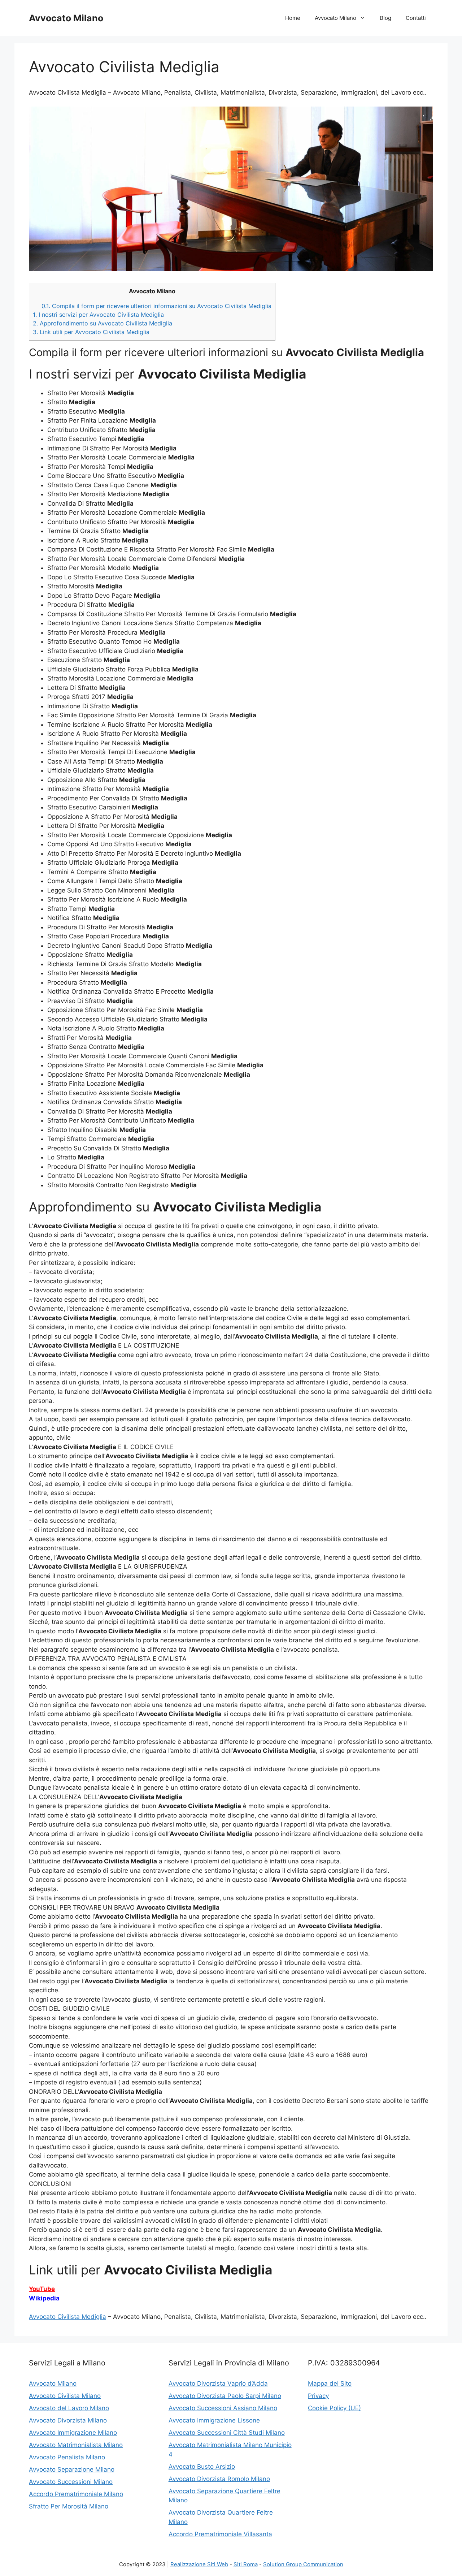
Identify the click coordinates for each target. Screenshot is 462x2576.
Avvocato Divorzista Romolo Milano (219, 2479)
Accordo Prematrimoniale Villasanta (220, 2534)
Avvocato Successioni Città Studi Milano (227, 2433)
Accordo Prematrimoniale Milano (76, 2494)
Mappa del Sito (330, 2383)
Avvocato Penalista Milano (67, 2457)
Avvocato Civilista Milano (65, 2396)
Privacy (318, 2396)
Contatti (416, 18)
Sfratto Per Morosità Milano (69, 2506)
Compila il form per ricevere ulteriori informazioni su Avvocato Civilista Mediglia (156, 306)
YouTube (42, 2289)
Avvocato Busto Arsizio (202, 2467)
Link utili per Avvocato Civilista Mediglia (91, 332)
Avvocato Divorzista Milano (68, 2420)
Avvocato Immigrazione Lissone (214, 2420)
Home (293, 18)
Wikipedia (44, 2298)
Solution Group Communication (303, 2564)
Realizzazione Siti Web (199, 2564)
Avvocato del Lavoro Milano (69, 2408)
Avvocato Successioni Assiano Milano (223, 2408)
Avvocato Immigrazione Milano (73, 2433)
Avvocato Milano (66, 18)
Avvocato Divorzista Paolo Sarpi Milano (225, 2396)
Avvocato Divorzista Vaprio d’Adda (218, 2383)
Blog (385, 18)
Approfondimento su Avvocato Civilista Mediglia (103, 323)
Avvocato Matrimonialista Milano (76, 2445)
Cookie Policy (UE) (334, 2408)
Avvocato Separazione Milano (72, 2469)
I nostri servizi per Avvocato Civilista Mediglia (98, 315)
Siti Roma (246, 2564)
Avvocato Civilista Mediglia (67, 2317)
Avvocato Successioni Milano (71, 2482)
